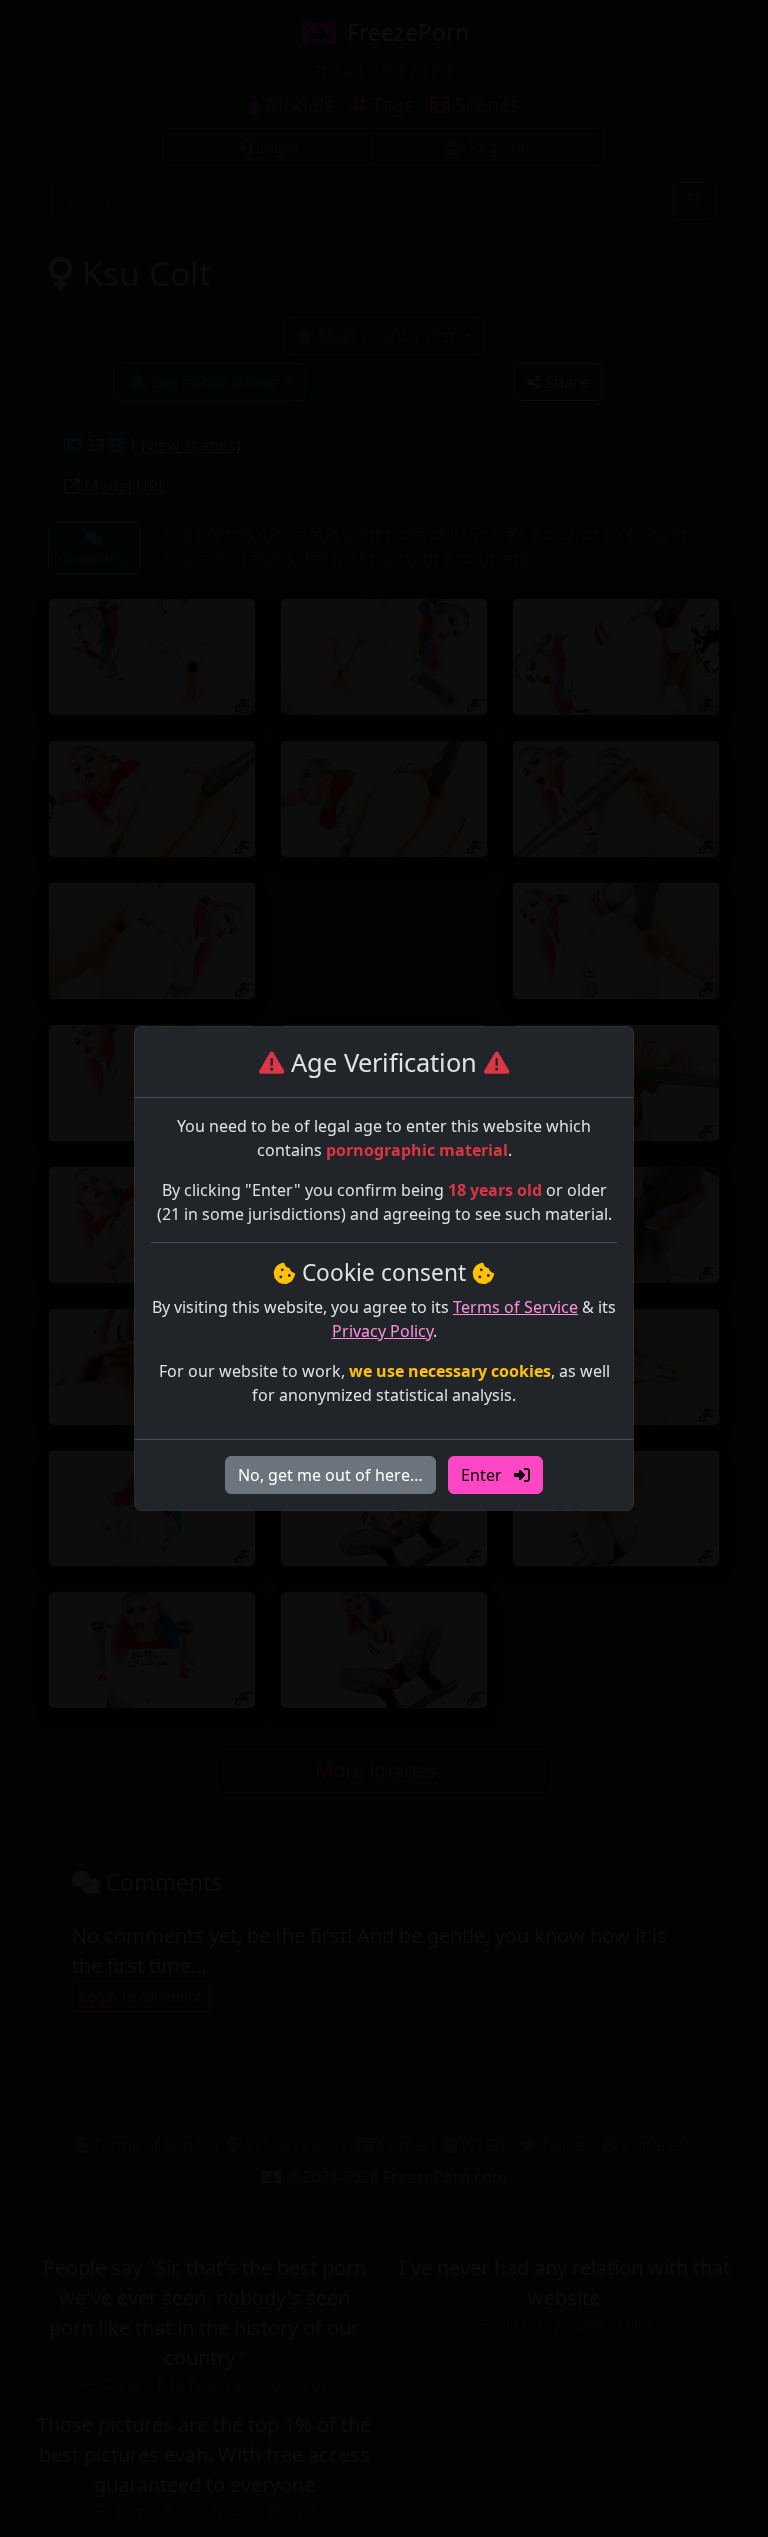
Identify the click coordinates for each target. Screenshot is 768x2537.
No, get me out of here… (330, 1475)
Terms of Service (515, 1307)
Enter (483, 1475)
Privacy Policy (382, 1331)
